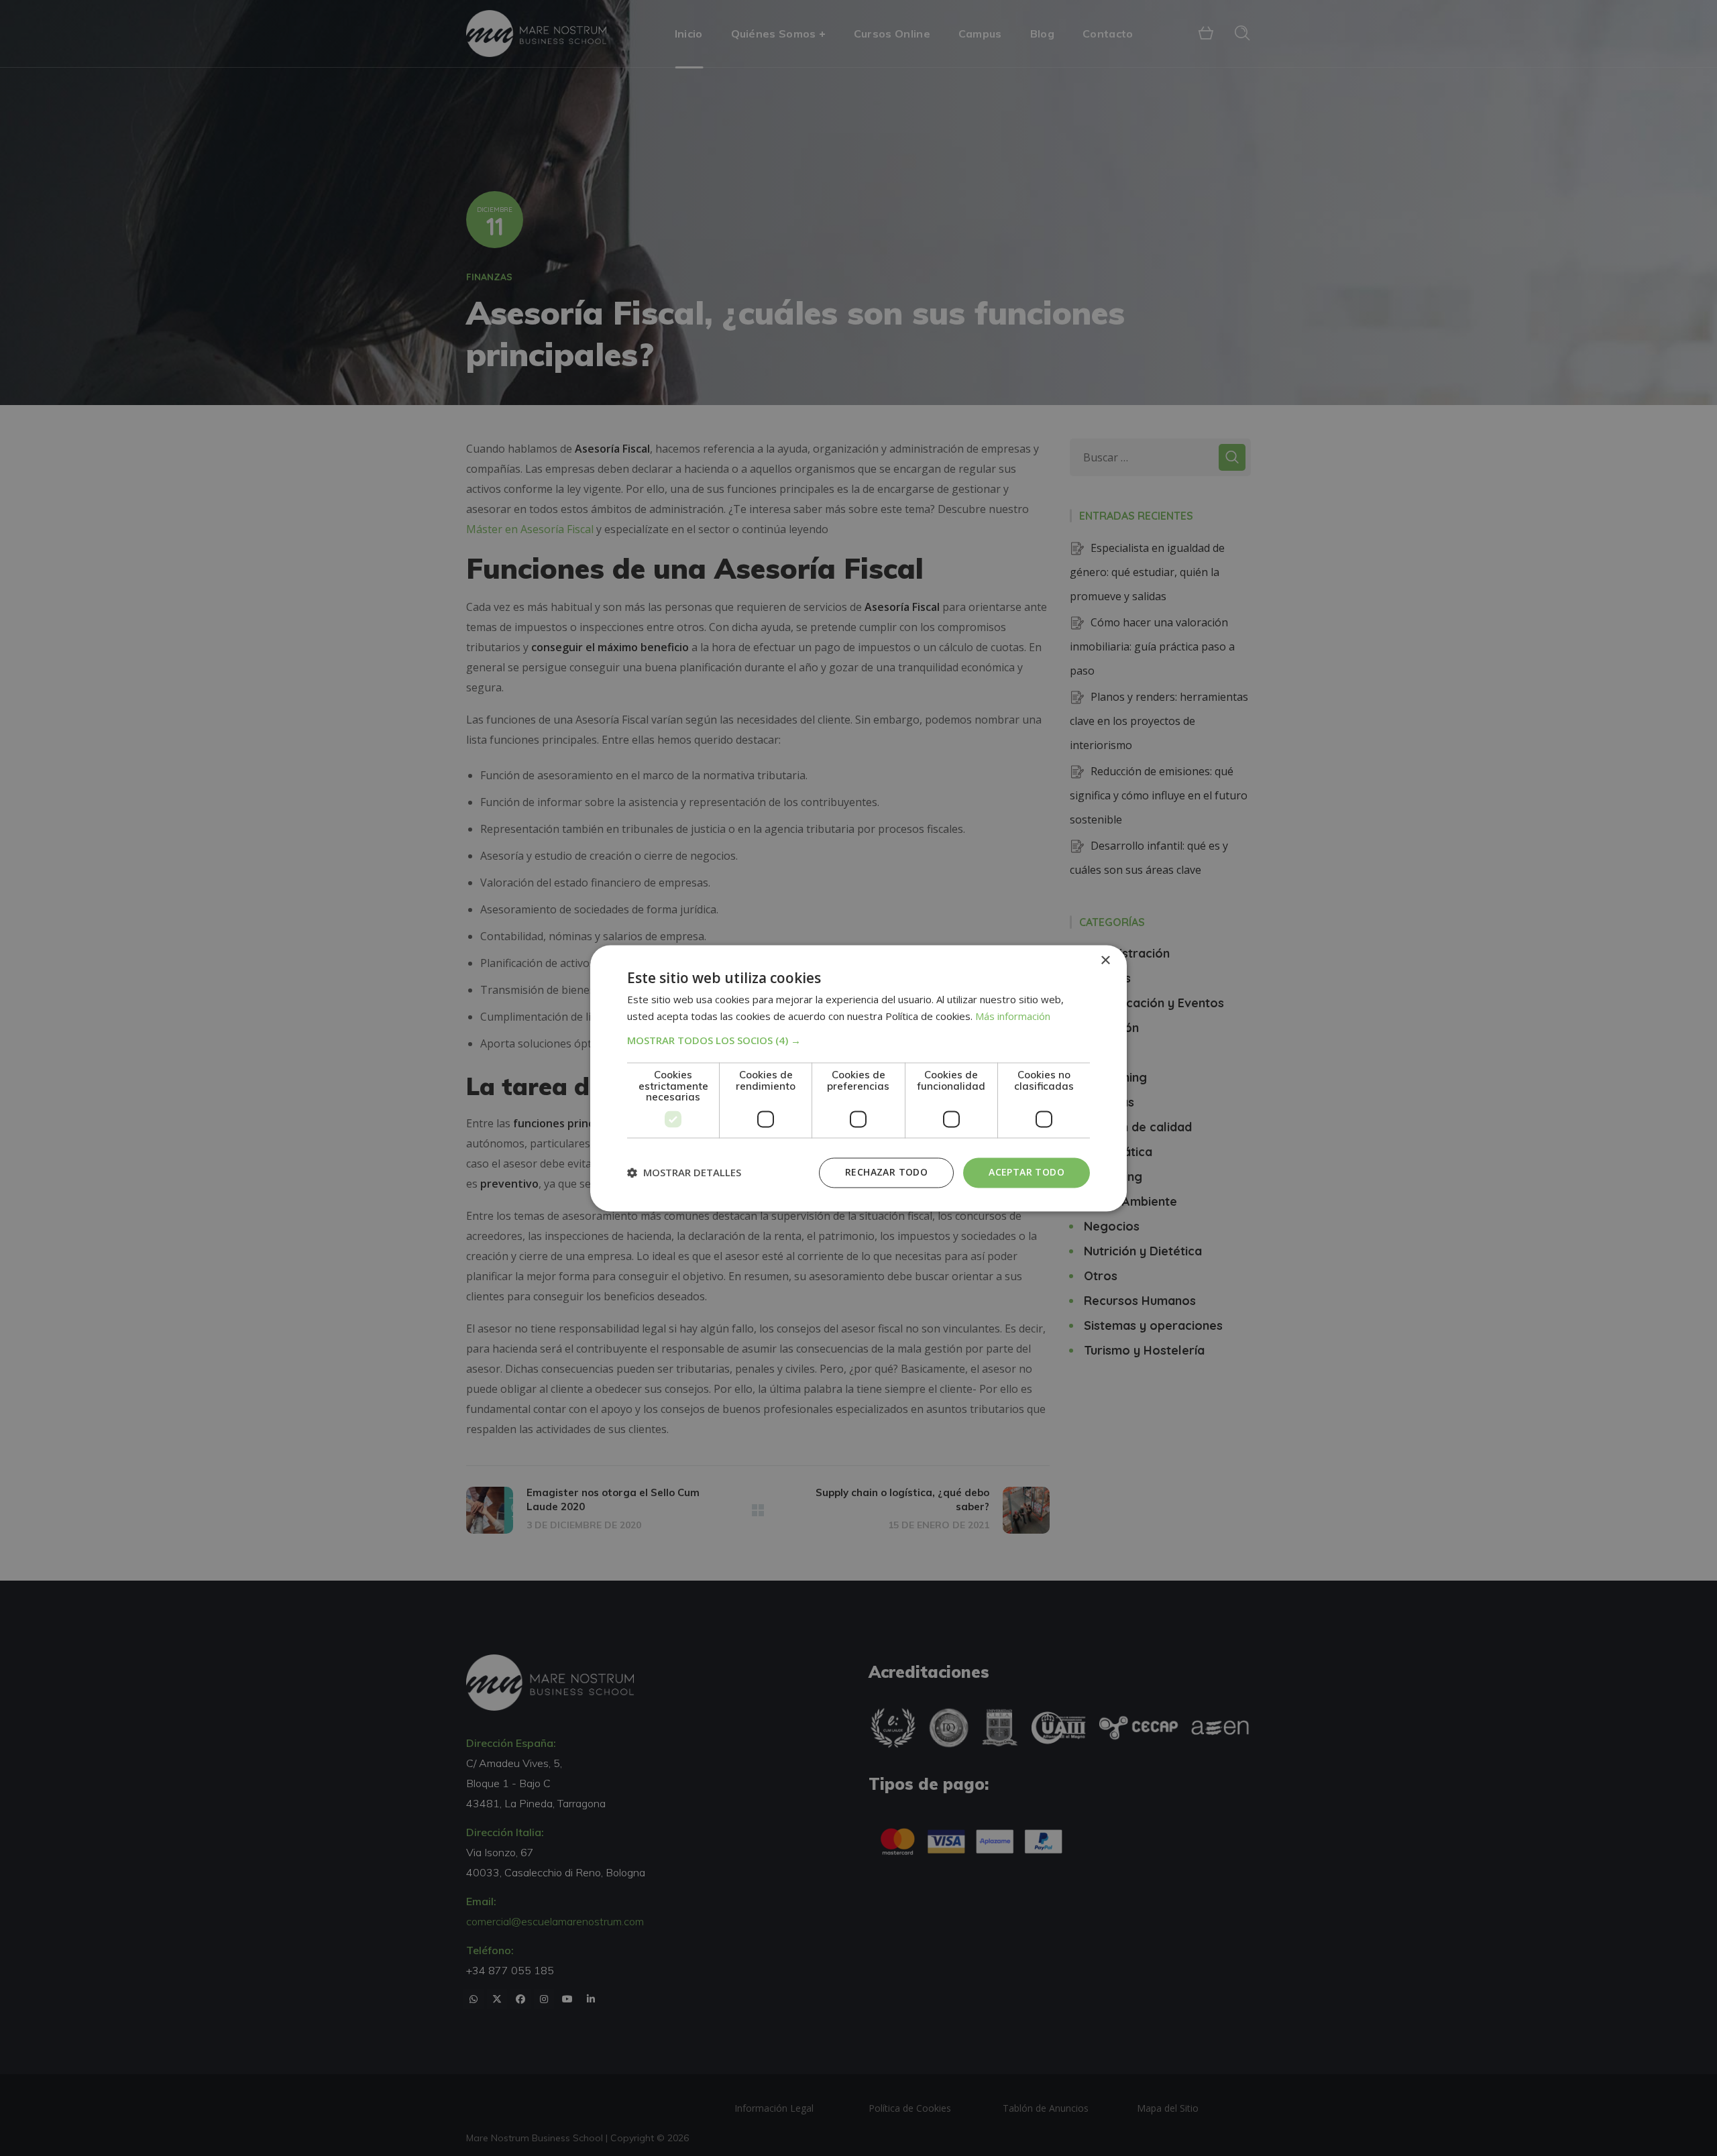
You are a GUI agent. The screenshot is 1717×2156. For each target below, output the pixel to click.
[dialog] (858, 1078)
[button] (858, 1041)
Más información (1013, 1016)
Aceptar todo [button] (1027, 1172)
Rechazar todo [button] (886, 1172)
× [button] (1105, 961)
